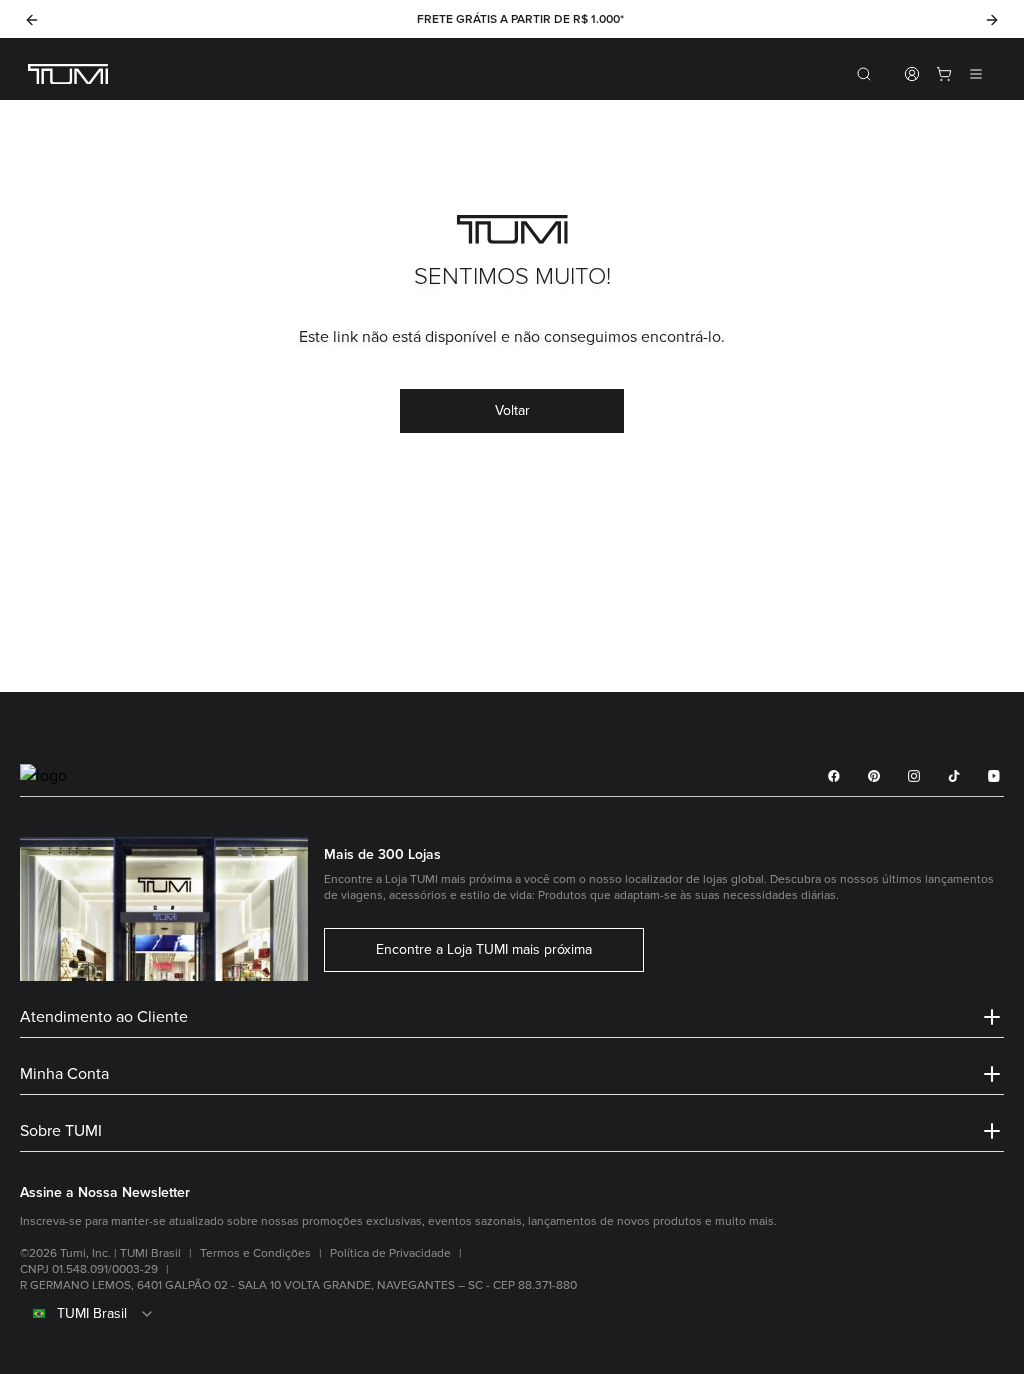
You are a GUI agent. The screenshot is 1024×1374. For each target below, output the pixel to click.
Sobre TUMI (61, 1131)
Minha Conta (64, 1074)
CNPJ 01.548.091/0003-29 (89, 1269)
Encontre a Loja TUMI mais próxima (484, 950)
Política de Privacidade (390, 1253)
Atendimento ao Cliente (104, 1017)
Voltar (512, 410)
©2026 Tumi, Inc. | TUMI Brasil (100, 1253)
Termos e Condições (255, 1253)
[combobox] (512, 1314)
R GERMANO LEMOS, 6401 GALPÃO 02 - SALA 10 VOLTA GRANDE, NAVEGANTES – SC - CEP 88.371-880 (298, 1285)
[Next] (992, 20)
